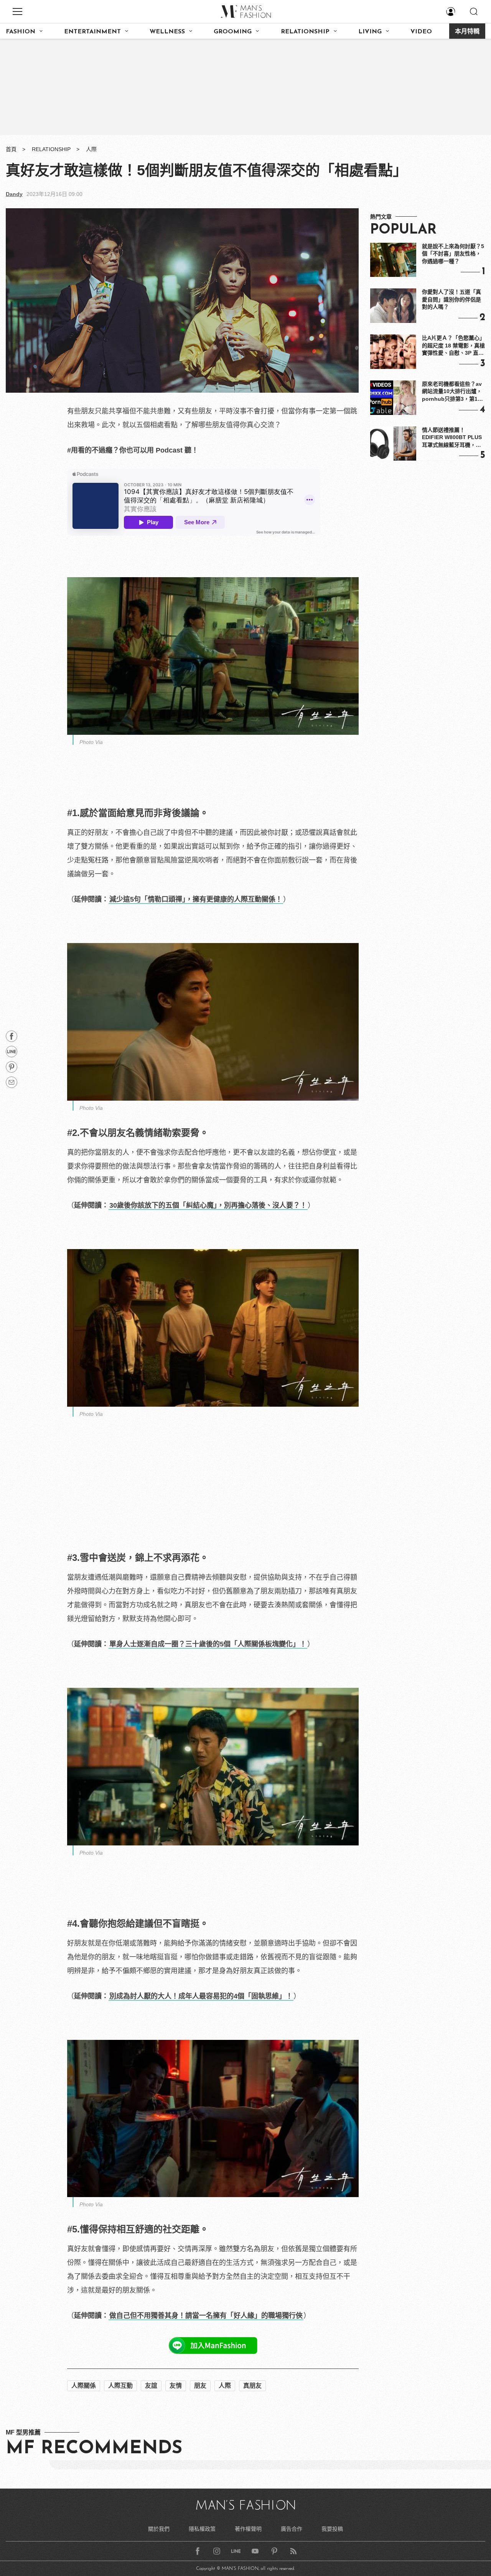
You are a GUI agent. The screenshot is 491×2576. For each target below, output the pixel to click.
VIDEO (421, 32)
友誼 (151, 2386)
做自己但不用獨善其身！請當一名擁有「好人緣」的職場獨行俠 (206, 2316)
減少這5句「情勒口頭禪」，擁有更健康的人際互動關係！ (196, 899)
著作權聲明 (248, 2529)
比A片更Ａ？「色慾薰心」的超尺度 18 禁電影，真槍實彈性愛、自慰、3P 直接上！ (453, 346)
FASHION (21, 32)
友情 (176, 2386)
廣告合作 (292, 2529)
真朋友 (252, 2386)
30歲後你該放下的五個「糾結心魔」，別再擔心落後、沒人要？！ (208, 1205)
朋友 (200, 2386)
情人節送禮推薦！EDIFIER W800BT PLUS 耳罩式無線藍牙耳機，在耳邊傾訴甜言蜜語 (452, 438)
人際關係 (84, 2386)
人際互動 (120, 2386)
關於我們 (159, 2529)
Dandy (14, 194)
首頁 (11, 149)
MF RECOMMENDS (94, 2449)
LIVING (370, 32)
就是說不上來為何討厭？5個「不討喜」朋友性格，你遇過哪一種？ (453, 254)
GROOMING (233, 32)
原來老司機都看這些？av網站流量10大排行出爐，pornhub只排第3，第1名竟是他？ (452, 392)
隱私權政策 (202, 2529)
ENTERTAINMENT (92, 32)
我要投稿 (332, 2529)
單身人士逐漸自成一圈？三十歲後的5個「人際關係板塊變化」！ (208, 1644)
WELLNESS (167, 32)
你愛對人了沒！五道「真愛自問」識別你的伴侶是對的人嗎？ (451, 299)
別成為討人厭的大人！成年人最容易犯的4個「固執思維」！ (201, 1996)
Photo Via (91, 742)
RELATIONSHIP (305, 32)
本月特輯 (467, 32)
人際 (91, 149)
